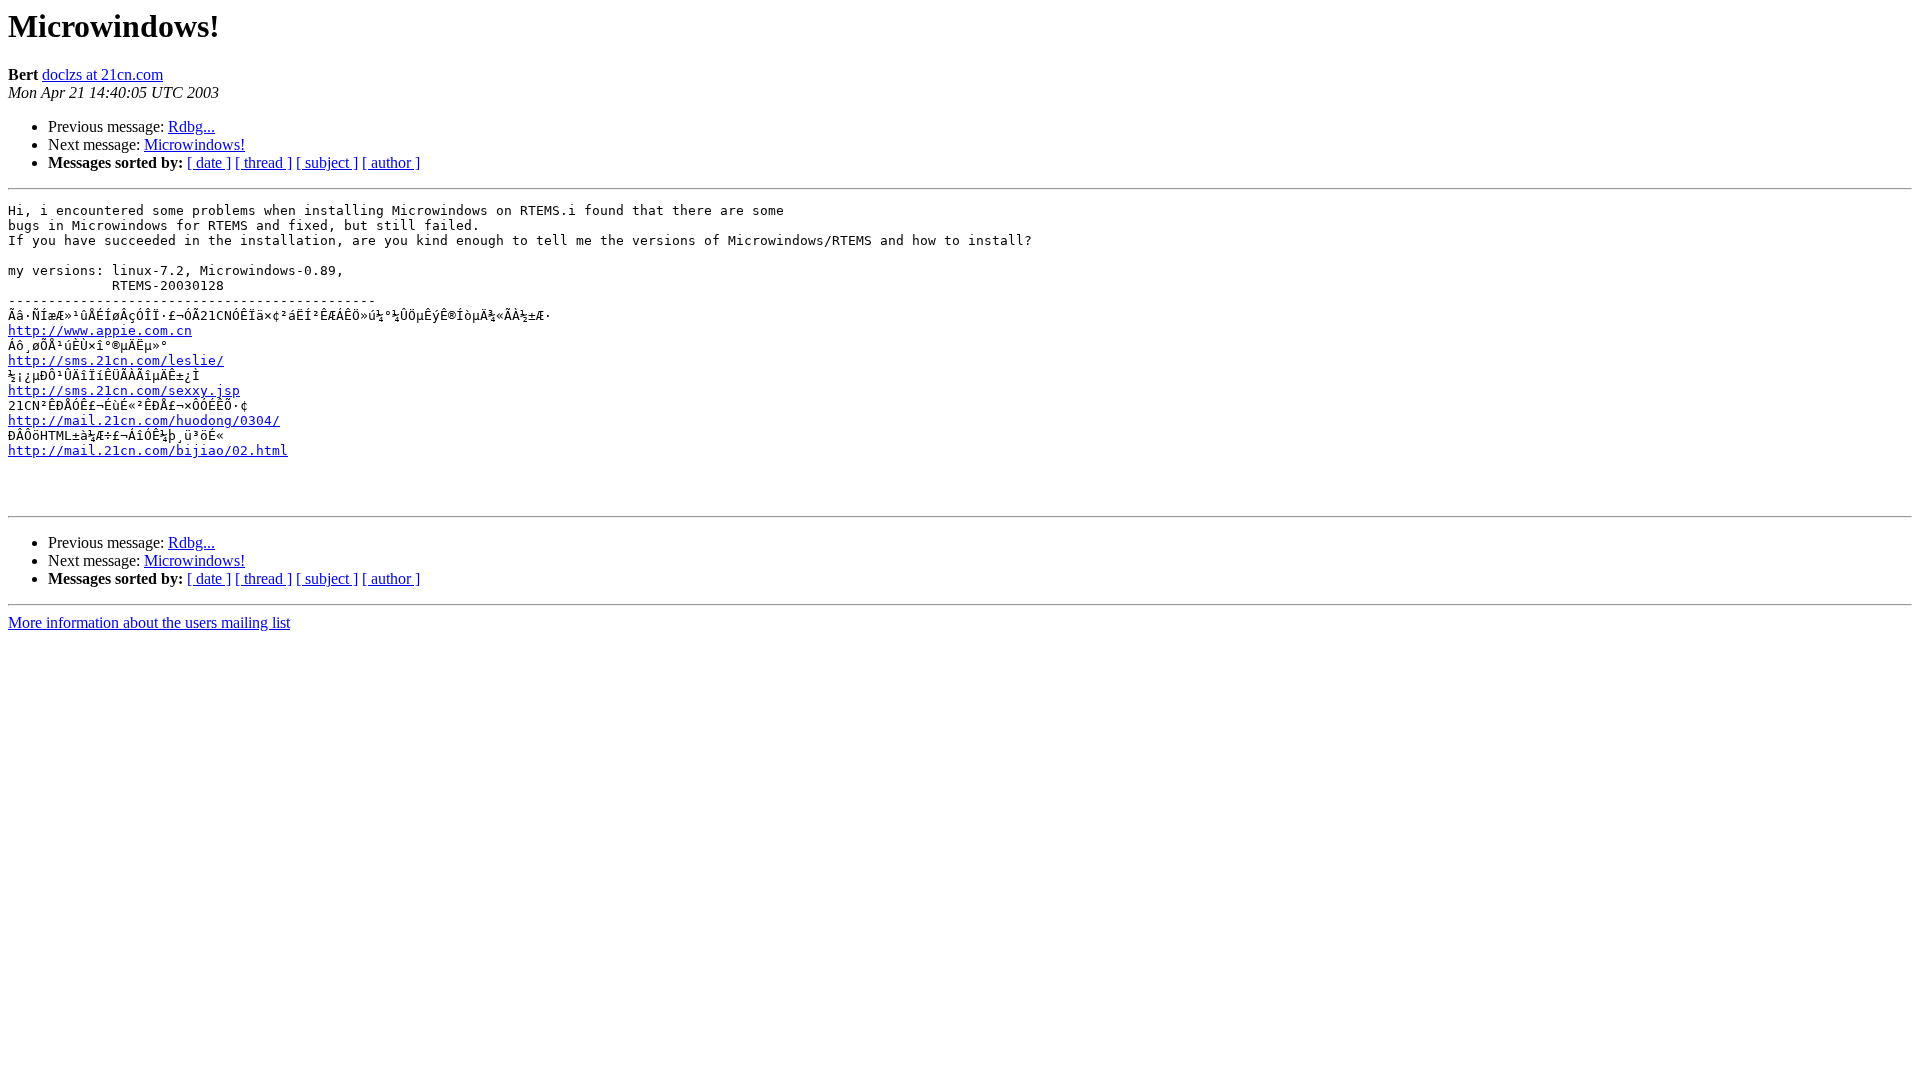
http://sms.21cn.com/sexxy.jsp (124, 390)
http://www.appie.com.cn (100, 330)
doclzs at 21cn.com (102, 74)
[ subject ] (327, 162)
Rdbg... (191, 126)
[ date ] (209, 162)
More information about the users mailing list (149, 622)
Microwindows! (194, 144)
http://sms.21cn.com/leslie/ (116, 360)
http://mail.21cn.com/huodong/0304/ (144, 420)
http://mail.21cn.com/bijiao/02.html (148, 450)
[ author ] (391, 162)
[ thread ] (263, 162)
